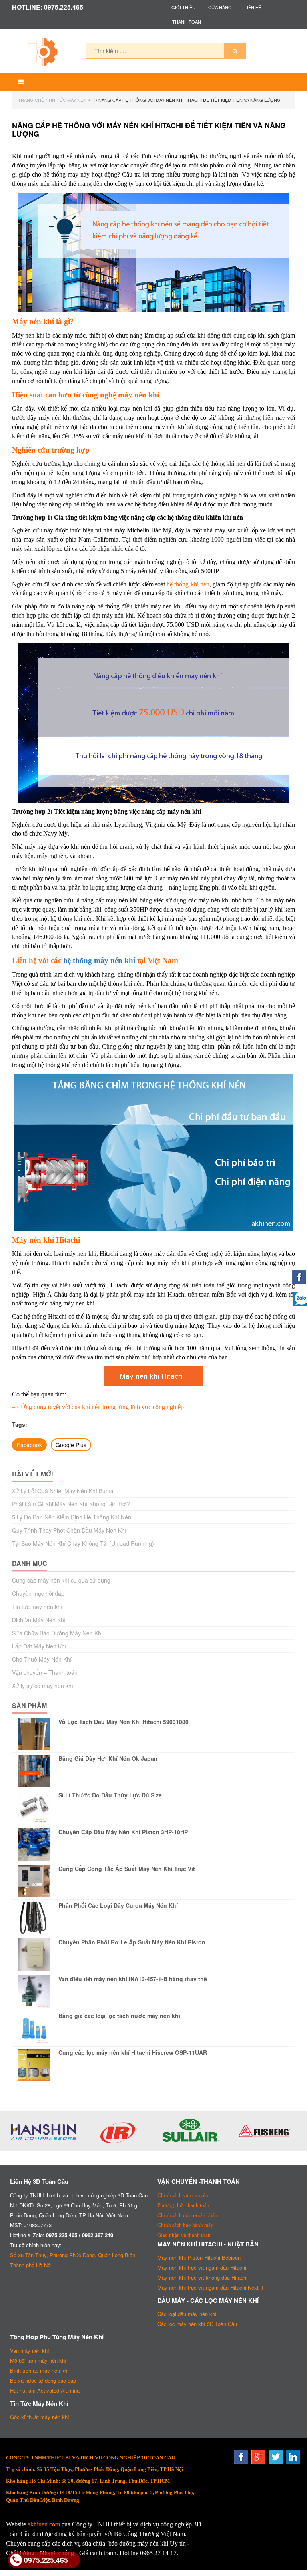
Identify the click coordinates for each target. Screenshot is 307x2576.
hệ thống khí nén (188, 584)
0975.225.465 (46, 2560)
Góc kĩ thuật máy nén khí (40, 2417)
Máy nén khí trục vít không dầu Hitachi (202, 2277)
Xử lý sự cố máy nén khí (43, 1686)
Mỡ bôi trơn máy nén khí (38, 2361)
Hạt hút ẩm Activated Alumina (45, 2390)
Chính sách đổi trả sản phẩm (188, 2215)
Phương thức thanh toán (183, 2205)
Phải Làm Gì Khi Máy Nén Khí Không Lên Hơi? (71, 1504)
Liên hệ (253, 7)
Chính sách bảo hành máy (185, 2225)
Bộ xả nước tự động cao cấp (43, 2380)
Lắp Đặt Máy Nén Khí (39, 1646)
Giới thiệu (183, 7)
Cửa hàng (220, 7)
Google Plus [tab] (71, 1445)
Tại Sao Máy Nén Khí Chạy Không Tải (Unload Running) (83, 1543)
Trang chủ (31, 100)
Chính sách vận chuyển (183, 2195)
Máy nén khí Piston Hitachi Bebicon (199, 2257)
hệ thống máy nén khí (99, 960)
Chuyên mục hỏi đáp (38, 1593)
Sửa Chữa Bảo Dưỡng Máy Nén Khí (57, 1633)
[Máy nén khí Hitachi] (153, 1376)
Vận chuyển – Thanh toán (45, 1672)
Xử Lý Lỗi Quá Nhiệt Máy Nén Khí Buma (63, 1491)
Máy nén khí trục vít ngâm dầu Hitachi (202, 2267)
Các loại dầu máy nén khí (187, 2314)
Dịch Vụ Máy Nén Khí (39, 1620)
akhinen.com (44, 2524)
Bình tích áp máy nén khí (39, 2370)
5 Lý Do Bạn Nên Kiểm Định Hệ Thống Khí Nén (72, 1517)
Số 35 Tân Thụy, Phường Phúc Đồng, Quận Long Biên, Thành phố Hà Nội (73, 2260)
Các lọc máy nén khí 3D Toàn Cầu (197, 2324)
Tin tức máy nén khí (71, 100)
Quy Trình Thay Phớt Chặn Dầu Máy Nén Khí (69, 1530)
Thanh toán (187, 22)
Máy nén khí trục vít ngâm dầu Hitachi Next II (210, 2287)
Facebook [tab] (29, 1445)
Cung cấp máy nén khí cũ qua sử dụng (61, 1580)
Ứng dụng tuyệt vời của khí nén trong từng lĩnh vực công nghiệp (102, 1407)
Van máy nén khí (30, 2351)
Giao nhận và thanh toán (184, 2235)
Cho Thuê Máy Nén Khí (42, 1659)
